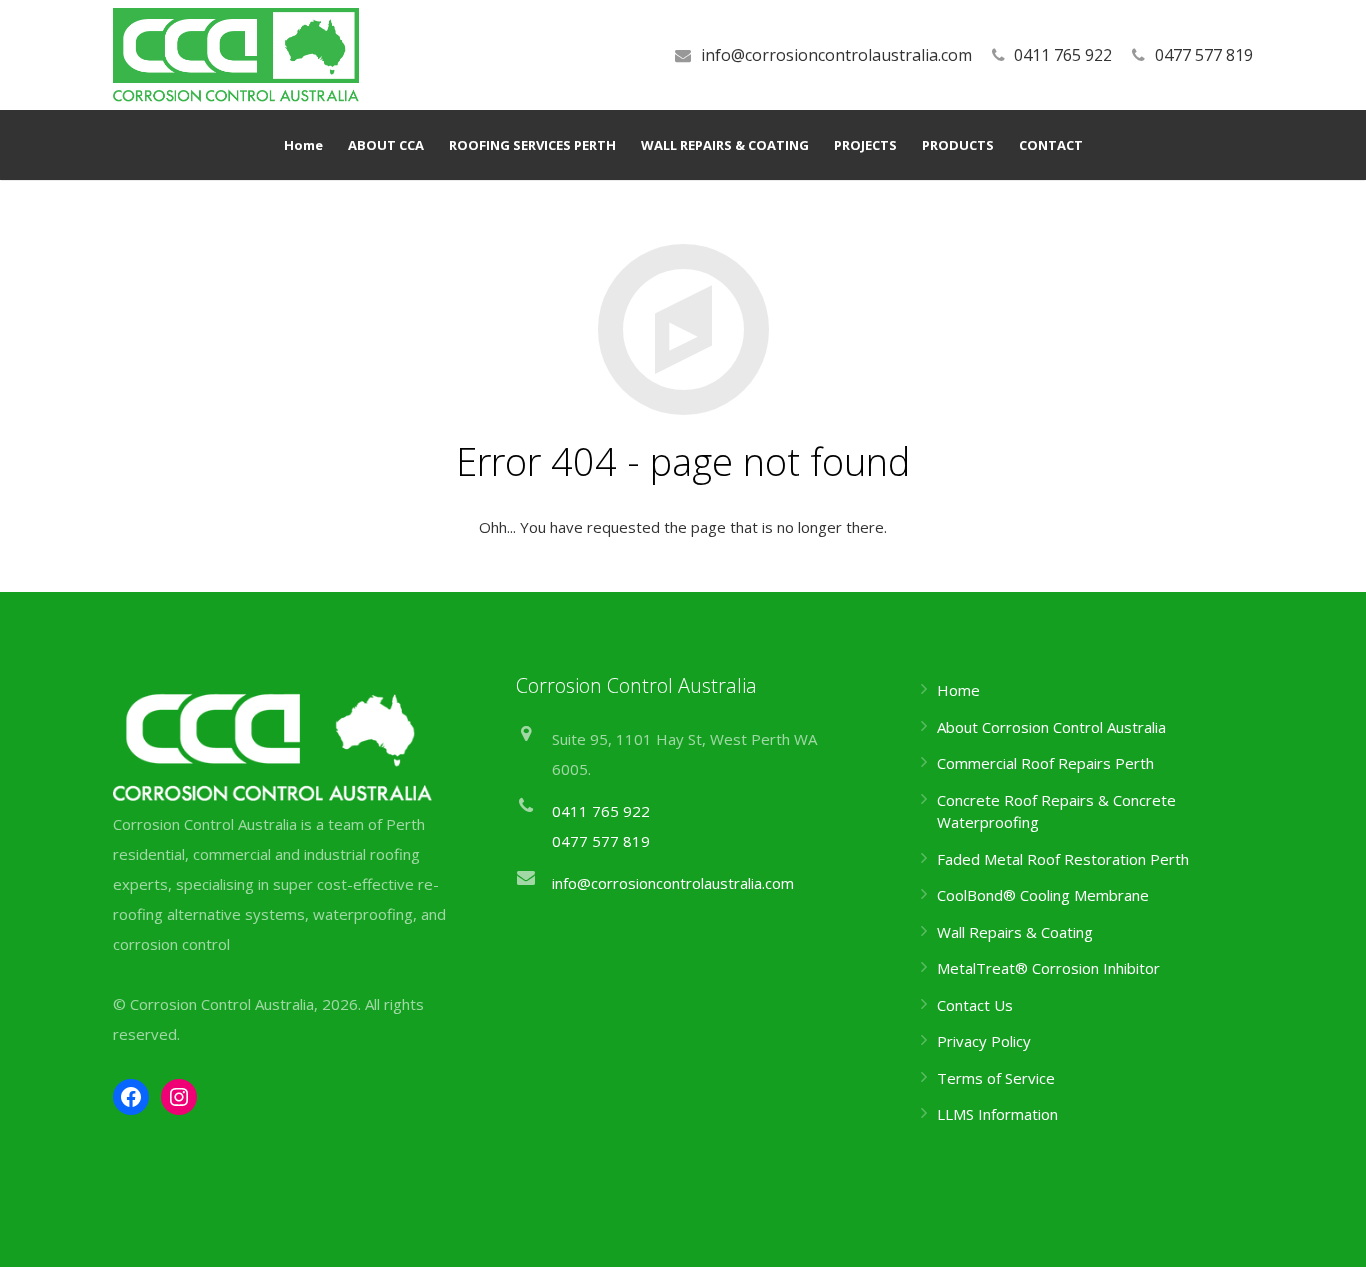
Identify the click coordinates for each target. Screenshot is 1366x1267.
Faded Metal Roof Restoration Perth (1063, 859)
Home (958, 690)
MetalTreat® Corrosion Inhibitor (1048, 968)
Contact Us (975, 1005)
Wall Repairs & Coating (1015, 932)
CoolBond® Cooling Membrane (1043, 895)
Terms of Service (996, 1078)
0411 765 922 (1063, 55)
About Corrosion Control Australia (1051, 727)
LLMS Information (997, 1114)
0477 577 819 (1204, 55)
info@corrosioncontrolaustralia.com (836, 55)
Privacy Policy (984, 1041)
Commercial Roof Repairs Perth (1045, 763)
